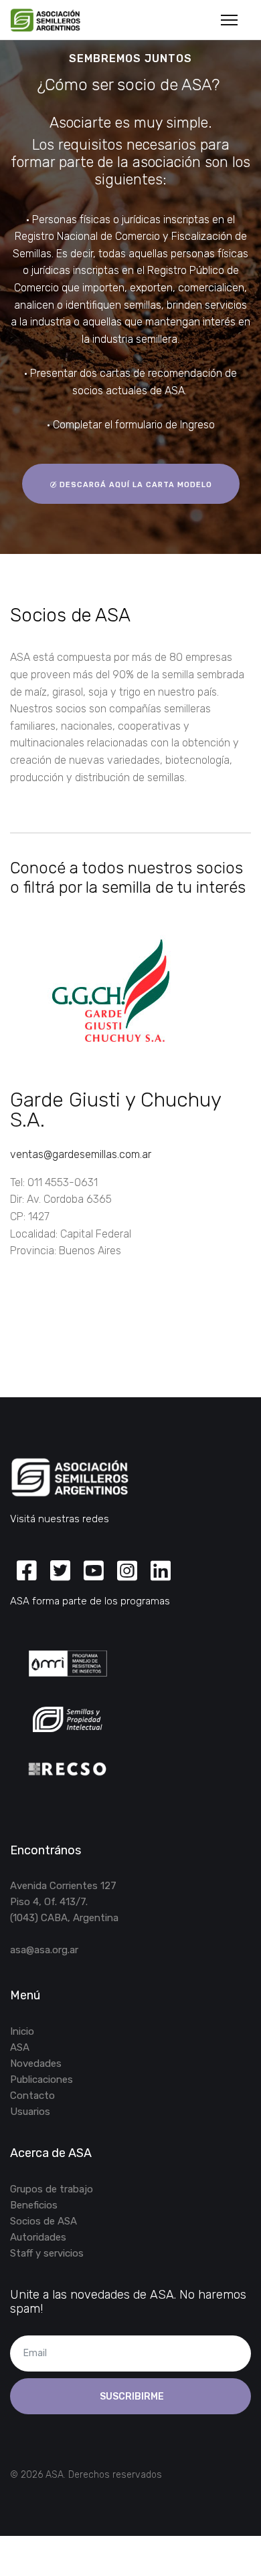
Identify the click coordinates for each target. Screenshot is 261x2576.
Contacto (32, 2096)
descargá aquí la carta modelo (135, 485)
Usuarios (30, 2112)
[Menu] (229, 20)
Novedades (36, 2063)
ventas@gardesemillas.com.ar (81, 1154)
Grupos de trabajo (52, 2189)
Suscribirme (131, 2397)
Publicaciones (41, 2080)
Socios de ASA (43, 2221)
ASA (20, 2047)
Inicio (22, 2031)
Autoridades (38, 2237)
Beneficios (34, 2205)
